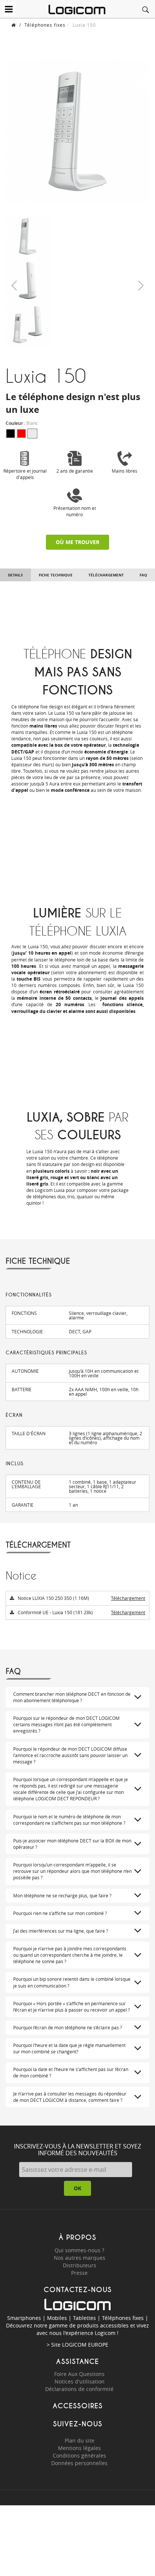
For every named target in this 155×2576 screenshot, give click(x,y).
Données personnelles (79, 2463)
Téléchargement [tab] (106, 575)
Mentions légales (79, 2448)
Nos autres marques (80, 2258)
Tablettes (84, 2318)
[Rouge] (21, 434)
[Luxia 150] (28, 236)
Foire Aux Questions (79, 2374)
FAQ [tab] (143, 575)
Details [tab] (15, 575)
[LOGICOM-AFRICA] (77, 9)
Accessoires (78, 2406)
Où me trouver (77, 542)
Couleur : (22, 423)
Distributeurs (80, 2265)
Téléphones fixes (45, 25)
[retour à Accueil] (14, 25)
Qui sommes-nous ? (79, 2250)
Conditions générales (79, 2455)
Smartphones (24, 2318)
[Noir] (11, 434)
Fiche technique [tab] (56, 575)
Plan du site (80, 2440)
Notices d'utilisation (80, 2381)
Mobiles (57, 2318)
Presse (79, 2273)
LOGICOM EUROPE (85, 2345)
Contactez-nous (78, 2290)
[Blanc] (32, 434)
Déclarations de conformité (79, 2389)
